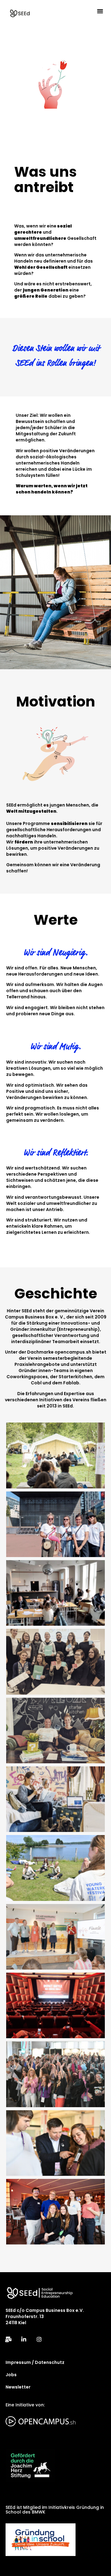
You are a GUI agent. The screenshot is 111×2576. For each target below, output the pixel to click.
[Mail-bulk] (8, 2339)
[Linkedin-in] (24, 2339)
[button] (100, 11)
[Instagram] (39, 2339)
